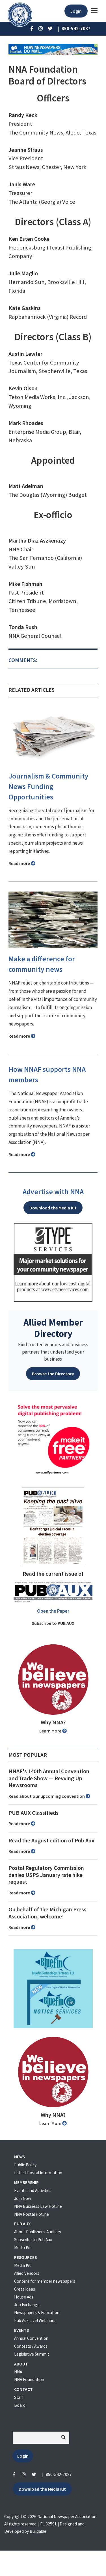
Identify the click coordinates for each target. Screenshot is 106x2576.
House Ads (24, 2297)
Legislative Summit (32, 2354)
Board (20, 2405)
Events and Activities (33, 2190)
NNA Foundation (29, 2379)
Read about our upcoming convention (47, 1796)
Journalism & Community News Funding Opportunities (48, 786)
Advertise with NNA (53, 1192)
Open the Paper (53, 1611)
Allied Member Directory (53, 1328)
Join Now (23, 2198)
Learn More (51, 1731)
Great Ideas (25, 2289)
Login (76, 11)
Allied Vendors (27, 2273)
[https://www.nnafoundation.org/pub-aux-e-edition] (53, 1526)
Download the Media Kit (53, 1208)
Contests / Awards (31, 2346)
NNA (18, 2372)
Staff (19, 2397)
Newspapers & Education (37, 2312)
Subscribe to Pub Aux (33, 2240)
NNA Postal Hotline (32, 2214)
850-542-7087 (59, 2474)
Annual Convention (31, 2338)
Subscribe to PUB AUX (53, 1623)
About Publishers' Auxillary (38, 2232)
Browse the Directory (53, 1374)
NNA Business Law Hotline (38, 2206)
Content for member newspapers (45, 2281)
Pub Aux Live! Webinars (35, 2320)
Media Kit (22, 2248)
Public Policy (25, 2165)
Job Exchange (27, 2305)
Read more (20, 863)
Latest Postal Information (38, 2173)
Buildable (38, 2531)
